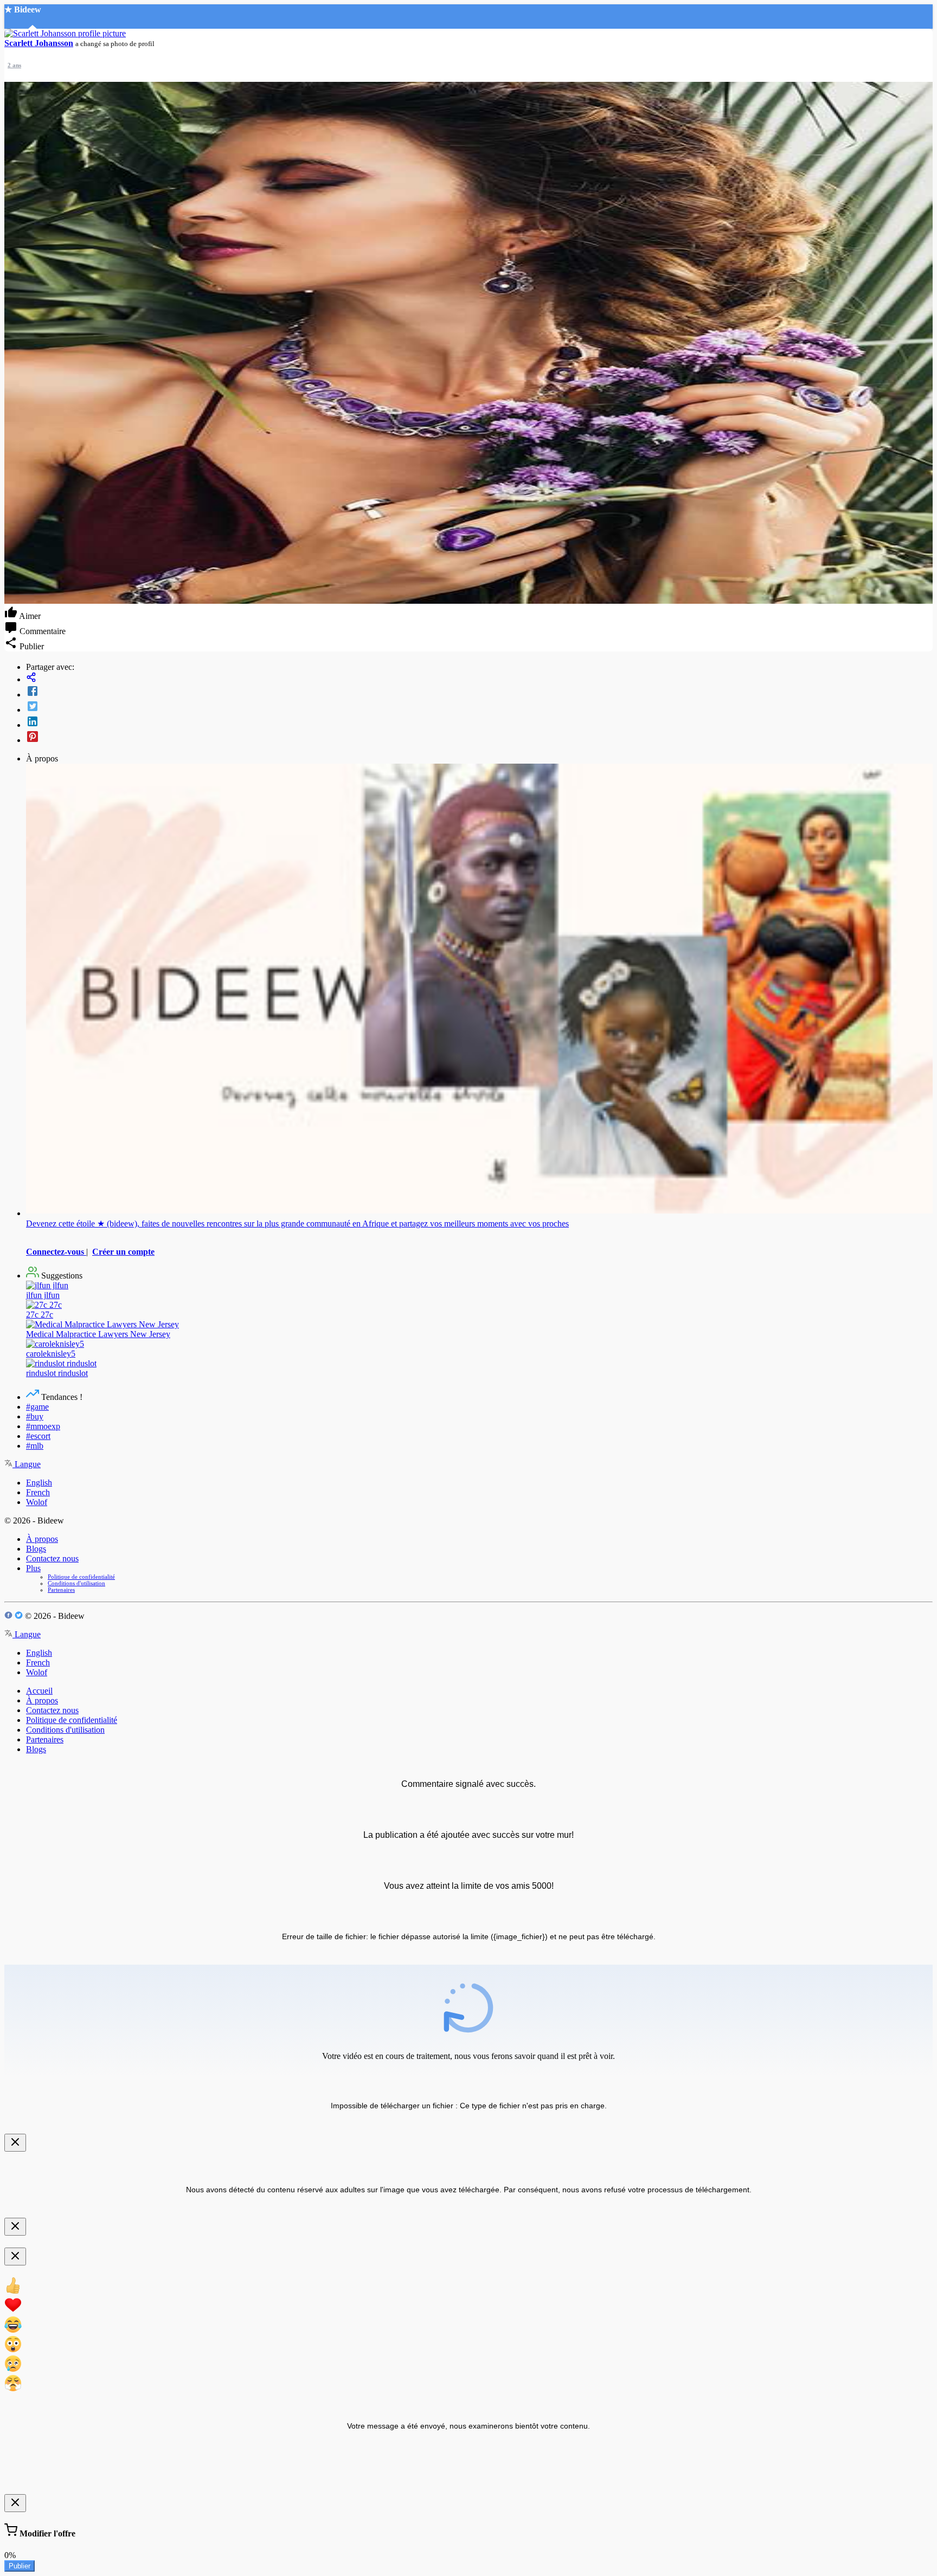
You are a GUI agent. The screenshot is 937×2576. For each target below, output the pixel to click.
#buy (35, 1416)
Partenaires (61, 1590)
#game (37, 1407)
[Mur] (479, 678)
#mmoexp (43, 1426)
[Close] (15, 2143)
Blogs (36, 1549)
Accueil (39, 1691)
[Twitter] (479, 707)
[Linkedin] (479, 722)
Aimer (29, 616)
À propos (42, 1539)
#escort (38, 1436)
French (38, 1492)
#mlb (35, 1446)
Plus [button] (33, 1568)
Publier (20, 2566)
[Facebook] (479, 692)
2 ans (14, 65)
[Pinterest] (479, 738)
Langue (27, 1464)
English (39, 1483)
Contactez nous (52, 1558)
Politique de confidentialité (81, 1577)
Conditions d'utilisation (76, 1583)
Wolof (37, 1502)
